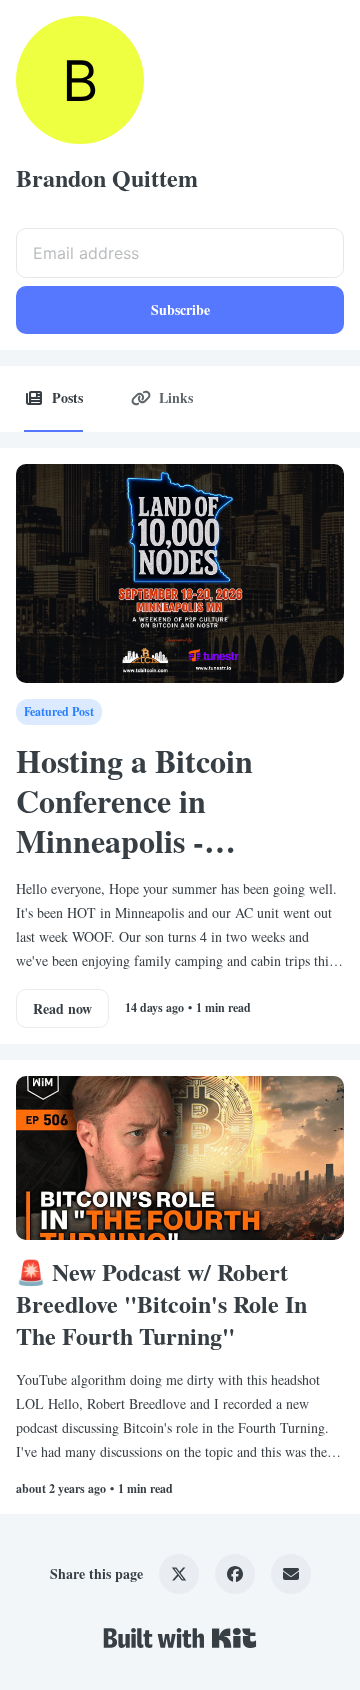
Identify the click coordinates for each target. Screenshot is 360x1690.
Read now (62, 1008)
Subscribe (180, 309)
